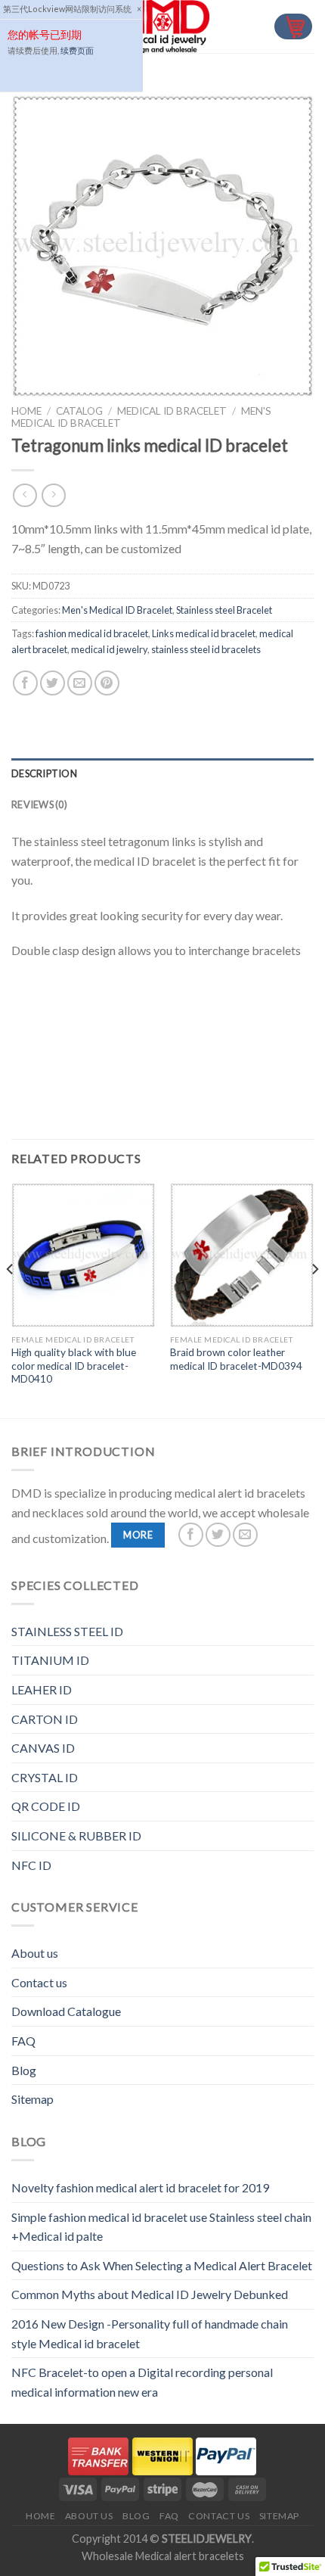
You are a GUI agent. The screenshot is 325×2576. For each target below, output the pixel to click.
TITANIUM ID (50, 1660)
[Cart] (293, 27)
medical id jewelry (109, 649)
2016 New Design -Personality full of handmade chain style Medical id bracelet (150, 2333)
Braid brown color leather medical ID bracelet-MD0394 (236, 1359)
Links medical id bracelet (204, 633)
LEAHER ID (42, 1689)
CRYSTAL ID (45, 1777)
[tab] (162, 773)
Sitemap (32, 2099)
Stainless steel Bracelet (224, 610)
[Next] (314, 1299)
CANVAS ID (43, 1748)
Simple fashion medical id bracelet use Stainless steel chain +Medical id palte (161, 2227)
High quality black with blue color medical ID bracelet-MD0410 (74, 1366)
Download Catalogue (66, 2011)
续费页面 (77, 50)
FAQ (23, 2041)
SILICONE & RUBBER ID (76, 1836)
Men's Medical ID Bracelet (117, 610)
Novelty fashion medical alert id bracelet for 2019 (140, 2187)
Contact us (39, 1982)
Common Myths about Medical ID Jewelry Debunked (150, 2294)
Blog (24, 2070)
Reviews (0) (39, 804)
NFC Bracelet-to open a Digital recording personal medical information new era (142, 2382)
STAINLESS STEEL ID (67, 1631)
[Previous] (11, 1299)
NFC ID (31, 1865)
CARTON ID (45, 1719)
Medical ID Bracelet (172, 411)
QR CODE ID (46, 1806)
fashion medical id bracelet (92, 633)
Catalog (79, 411)
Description (44, 773)
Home (26, 411)
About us (35, 1953)
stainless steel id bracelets (206, 649)
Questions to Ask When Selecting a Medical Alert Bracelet (162, 2265)
